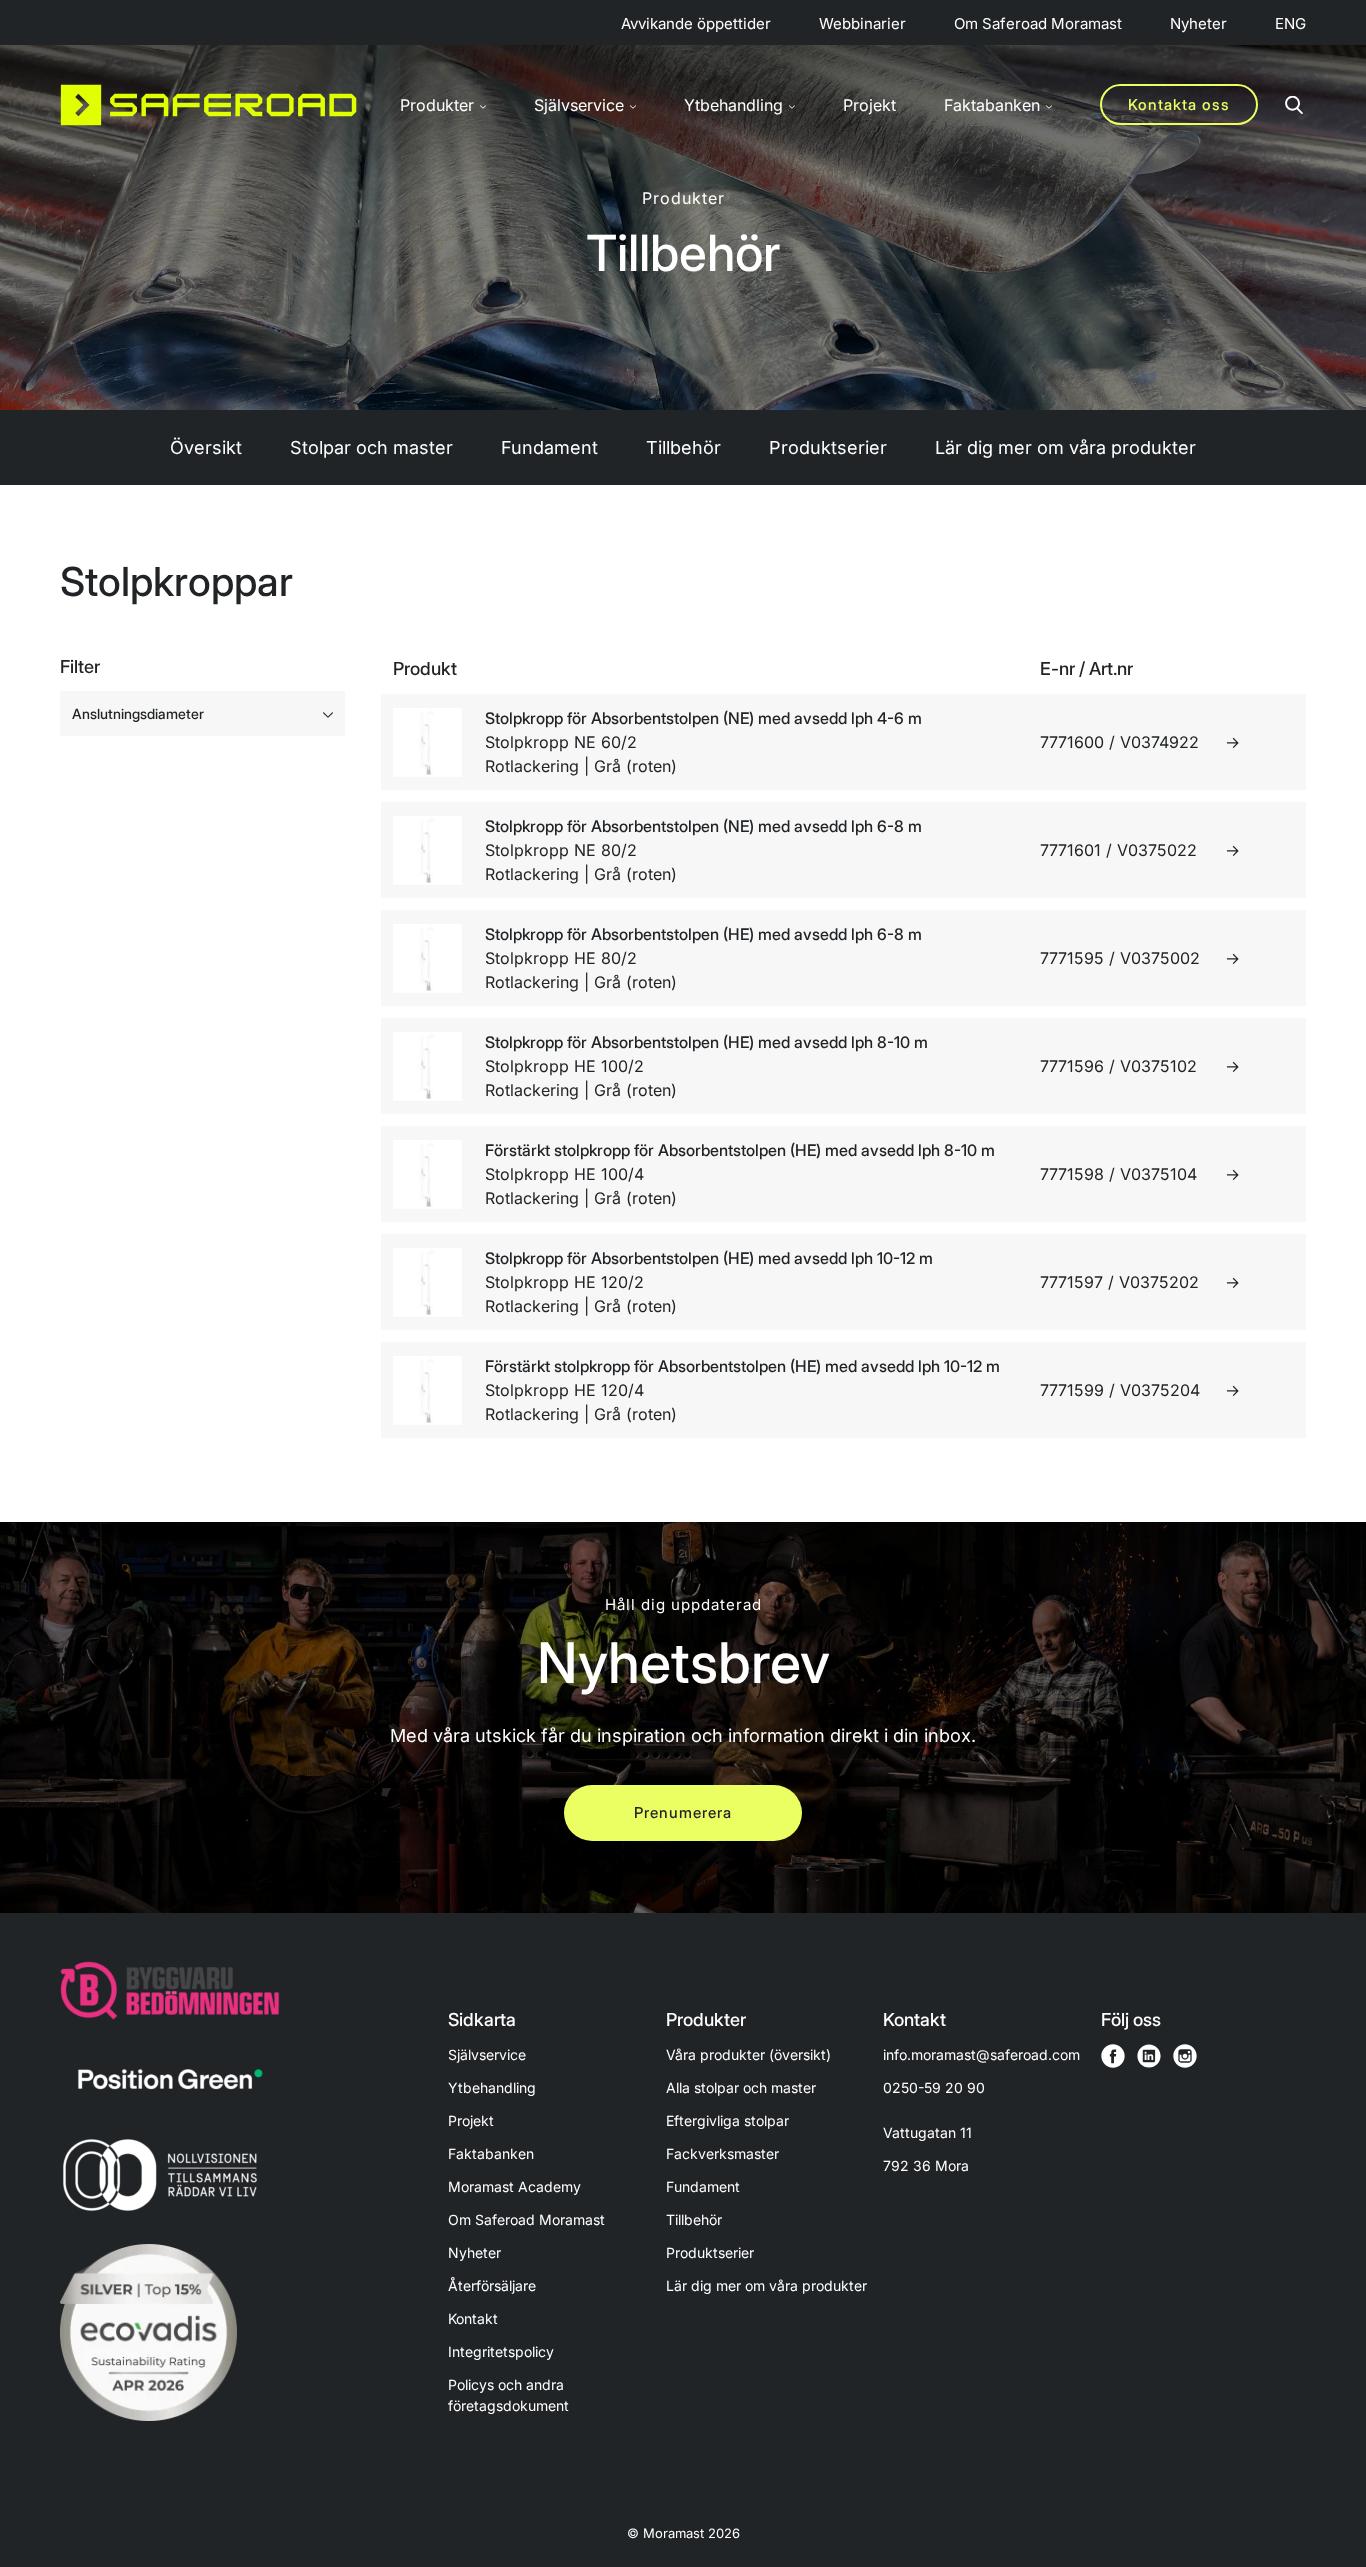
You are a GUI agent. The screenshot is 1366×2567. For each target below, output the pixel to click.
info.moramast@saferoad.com (981, 2054)
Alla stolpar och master (741, 2087)
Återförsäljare (492, 2285)
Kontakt (473, 2318)
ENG (1290, 23)
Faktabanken (491, 2153)
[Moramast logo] (208, 105)
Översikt (206, 447)
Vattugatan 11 (927, 2149)
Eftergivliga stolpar (727, 2120)
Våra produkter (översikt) (748, 2054)
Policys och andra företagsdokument (508, 2395)
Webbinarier (862, 23)
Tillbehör (683, 447)
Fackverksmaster (722, 2153)
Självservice (487, 2054)
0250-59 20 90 (934, 2087)
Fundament (549, 447)
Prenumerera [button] (683, 1812)
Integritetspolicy (501, 2351)
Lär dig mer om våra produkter (1065, 447)
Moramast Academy (514, 2186)
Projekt (869, 105)
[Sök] (1294, 105)
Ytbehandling (492, 2087)
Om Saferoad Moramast (1038, 23)
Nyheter (1198, 23)
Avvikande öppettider (696, 23)
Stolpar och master (371, 447)
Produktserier (828, 447)
